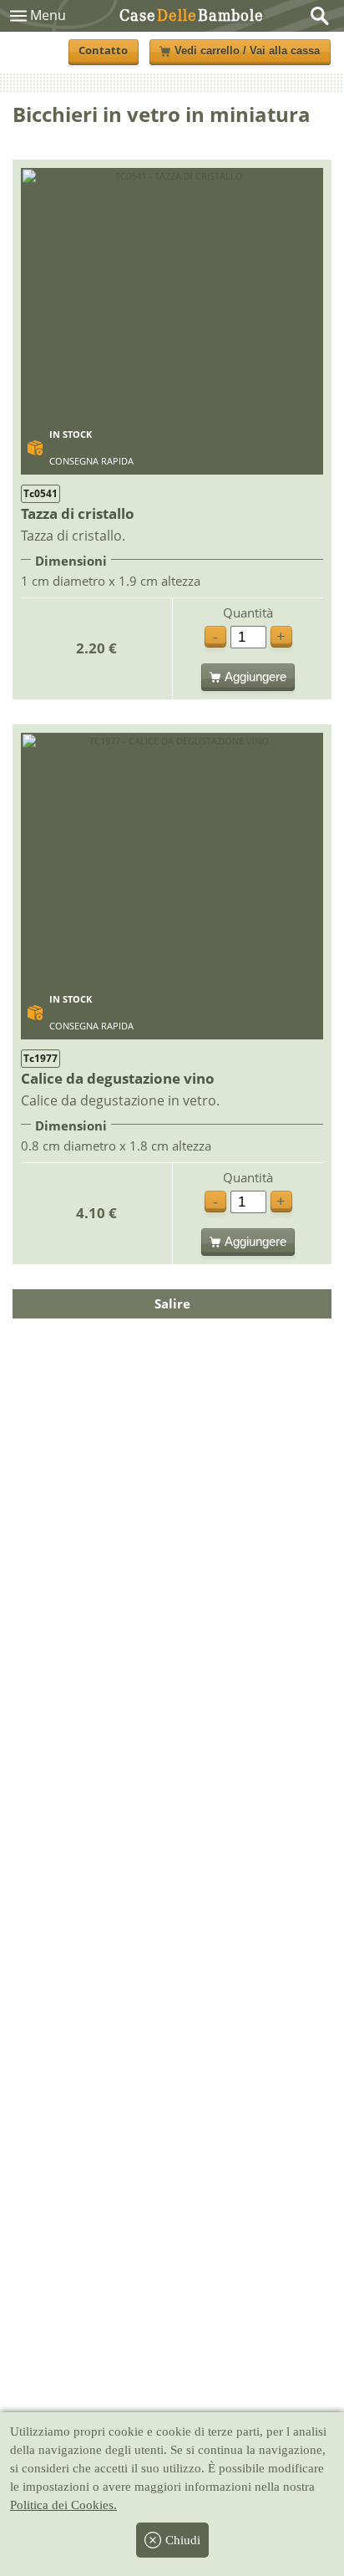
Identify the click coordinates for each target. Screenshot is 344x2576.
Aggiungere (255, 676)
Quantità (248, 613)
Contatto (103, 51)
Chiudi (183, 2540)
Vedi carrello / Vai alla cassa (247, 51)
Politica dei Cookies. (63, 2505)
